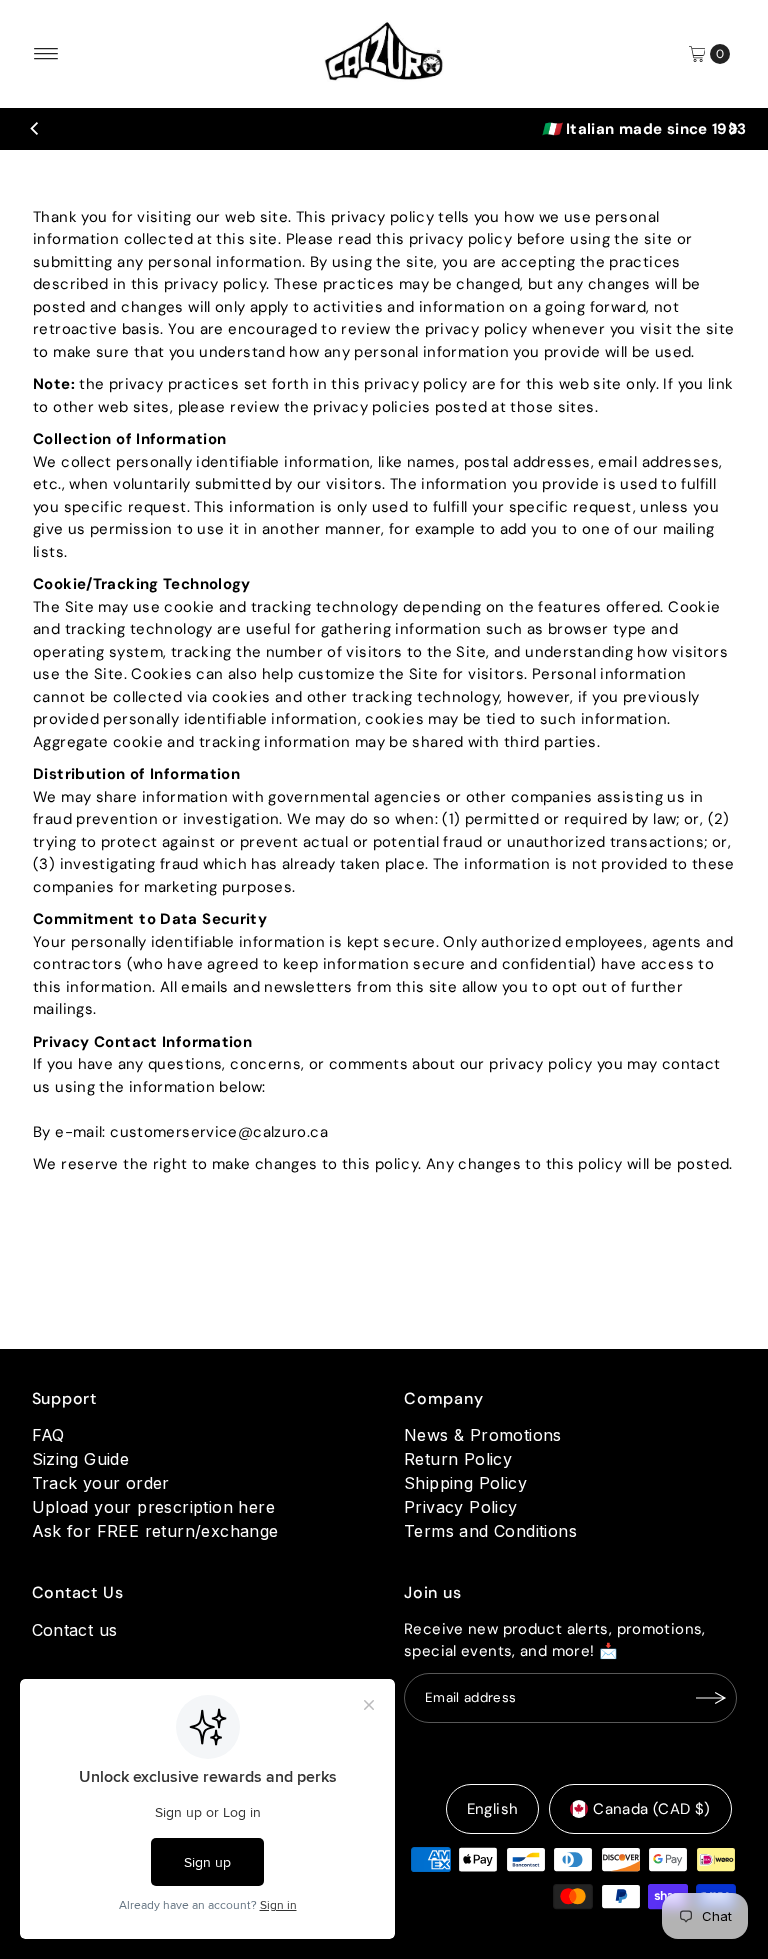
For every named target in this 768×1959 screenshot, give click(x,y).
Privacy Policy (461, 1507)
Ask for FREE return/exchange (155, 1531)
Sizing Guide (81, 1459)
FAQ (48, 1435)
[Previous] (35, 129)
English (493, 1809)
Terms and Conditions (490, 1531)
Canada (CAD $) (651, 1809)
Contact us (75, 1630)
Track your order (101, 1483)
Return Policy (458, 1459)
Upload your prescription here (154, 1507)
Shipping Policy (465, 1483)
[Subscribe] (712, 1698)
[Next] (733, 129)
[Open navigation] (46, 54)
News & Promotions (483, 1435)
